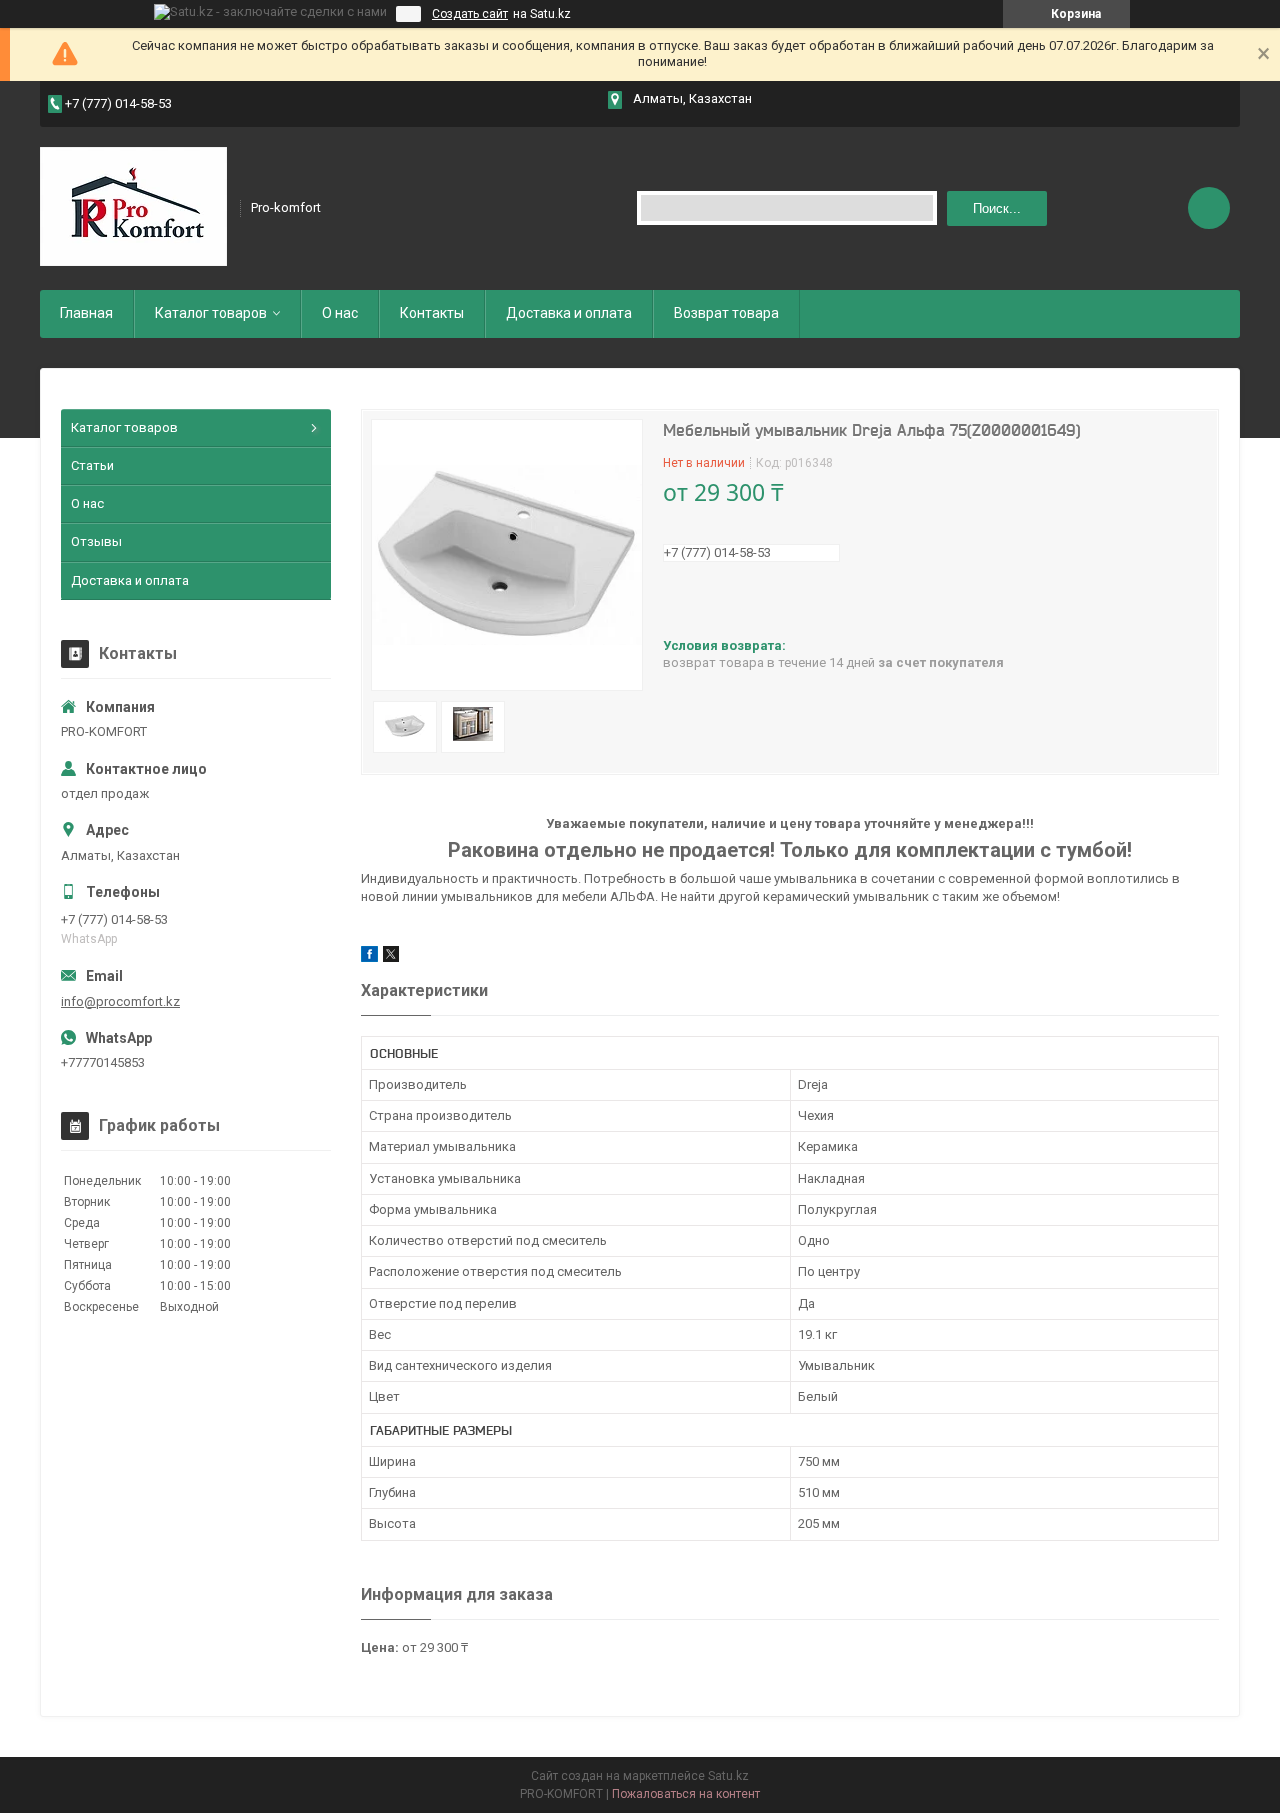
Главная (86, 313)
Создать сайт (470, 14)
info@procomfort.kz (120, 1001)
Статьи (92, 465)
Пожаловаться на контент (686, 1794)
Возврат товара (726, 313)
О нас (340, 313)
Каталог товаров (211, 313)
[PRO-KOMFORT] (133, 207)
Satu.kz (728, 1776)
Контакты (432, 313)
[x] (391, 957)
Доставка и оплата (569, 313)
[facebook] (369, 957)
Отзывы (96, 541)
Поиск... (997, 208)
